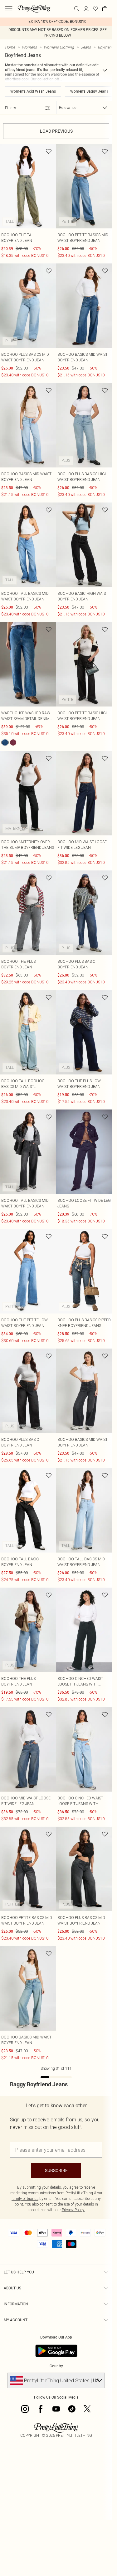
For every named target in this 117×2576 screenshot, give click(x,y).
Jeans (86, 47)
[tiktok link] (72, 2409)
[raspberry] (13, 742)
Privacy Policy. (73, 2210)
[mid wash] (5, 742)
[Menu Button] (9, 9)
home (10, 47)
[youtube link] (56, 2409)
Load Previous (56, 131)
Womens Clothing (59, 47)
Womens (29, 47)
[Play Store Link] (56, 2351)
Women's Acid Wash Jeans (33, 91)
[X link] (87, 2409)
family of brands (25, 2199)
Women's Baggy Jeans (89, 91)
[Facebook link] (41, 2409)
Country (56, 2366)
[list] (56, 22)
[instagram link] (25, 2409)
